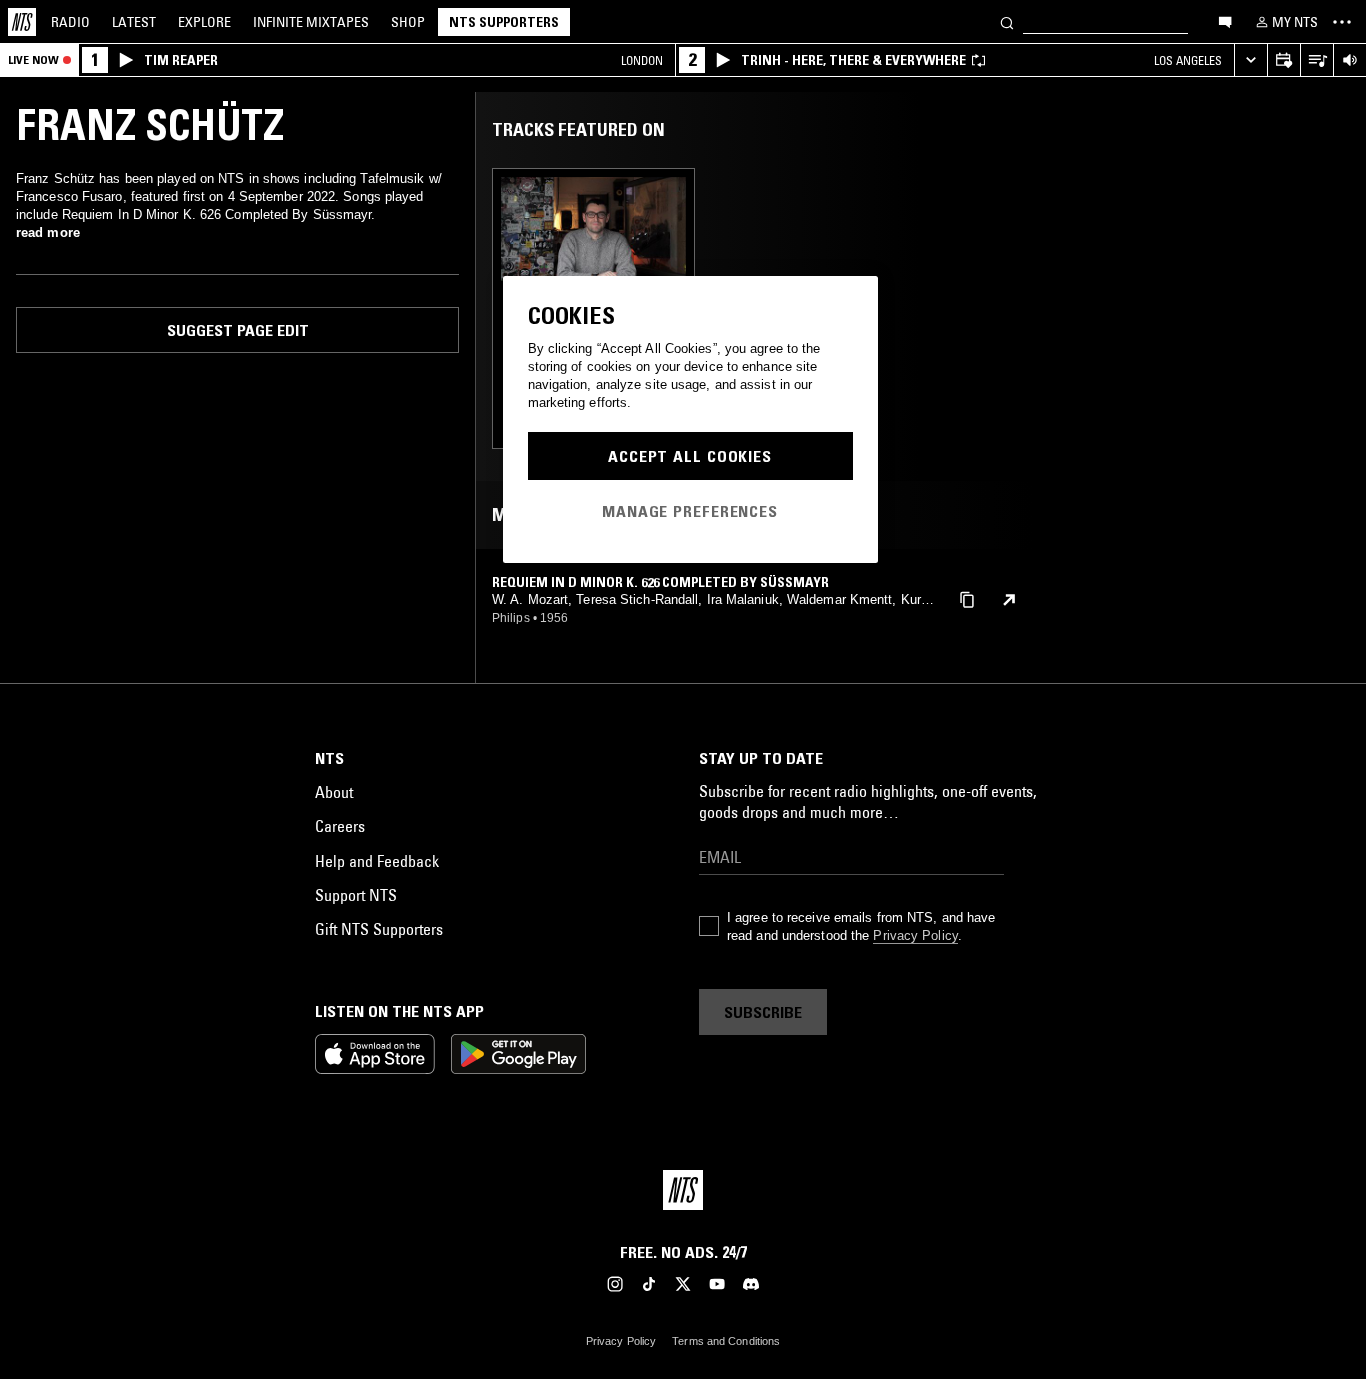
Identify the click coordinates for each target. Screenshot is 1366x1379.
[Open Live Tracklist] (1316, 60)
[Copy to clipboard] (967, 598)
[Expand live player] (1250, 60)
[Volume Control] (1349, 60)
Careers (340, 826)
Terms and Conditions (726, 1341)
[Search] (1007, 21)
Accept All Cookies (690, 456)
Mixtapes (311, 22)
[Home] (22, 22)
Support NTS (356, 895)
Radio (70, 22)
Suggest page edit (238, 330)
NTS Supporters (504, 22)
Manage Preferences (690, 511)
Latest (134, 22)
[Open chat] (1225, 21)
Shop (408, 22)
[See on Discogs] (1009, 600)
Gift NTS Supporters (379, 929)
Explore (204, 22)
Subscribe (763, 1012)
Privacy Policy (915, 935)
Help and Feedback (377, 861)
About (334, 792)
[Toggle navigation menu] (1342, 22)
